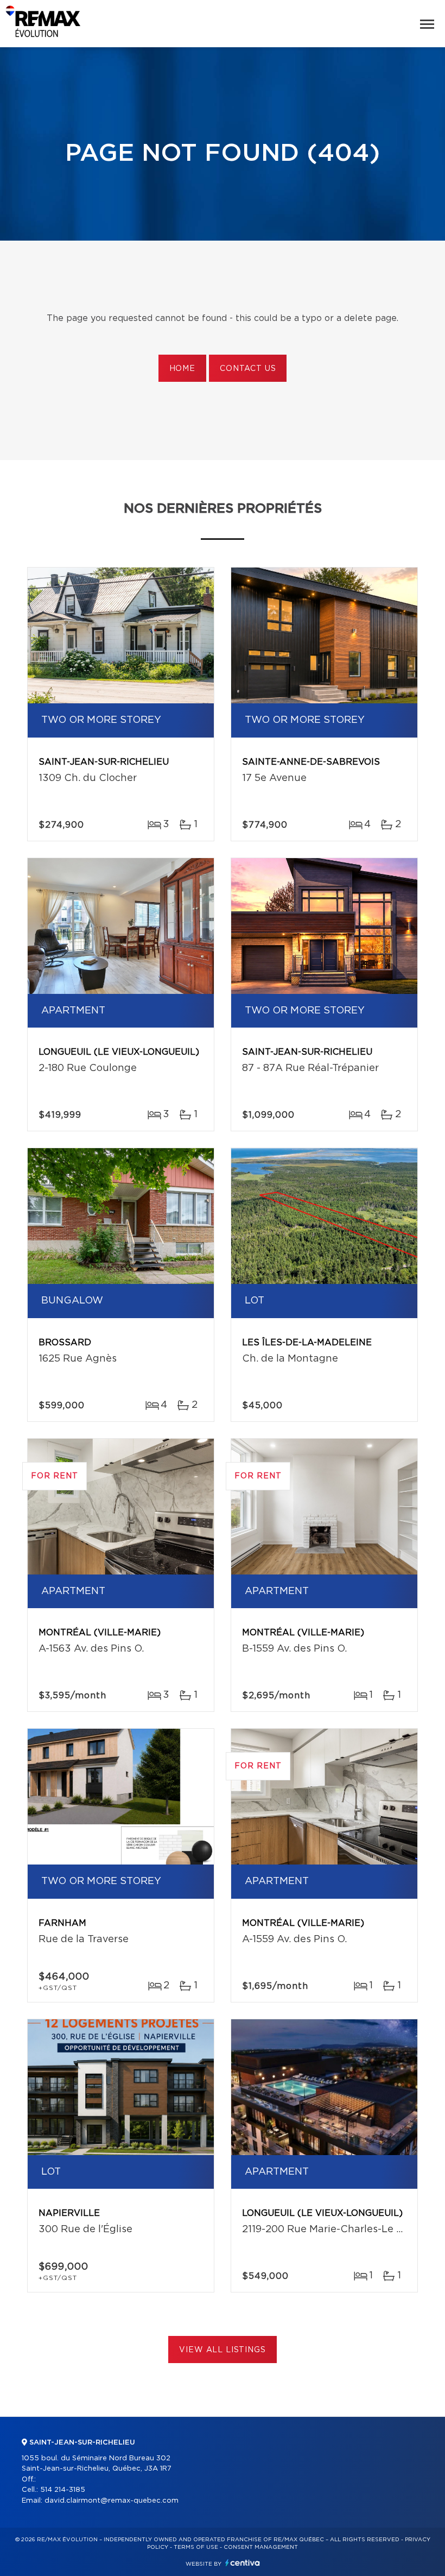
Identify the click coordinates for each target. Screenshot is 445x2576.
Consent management (261, 2547)
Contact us (248, 369)
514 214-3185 (63, 2490)
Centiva (243, 2563)
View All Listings (222, 2350)
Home (182, 369)
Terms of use (196, 2547)
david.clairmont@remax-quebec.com (112, 2501)
